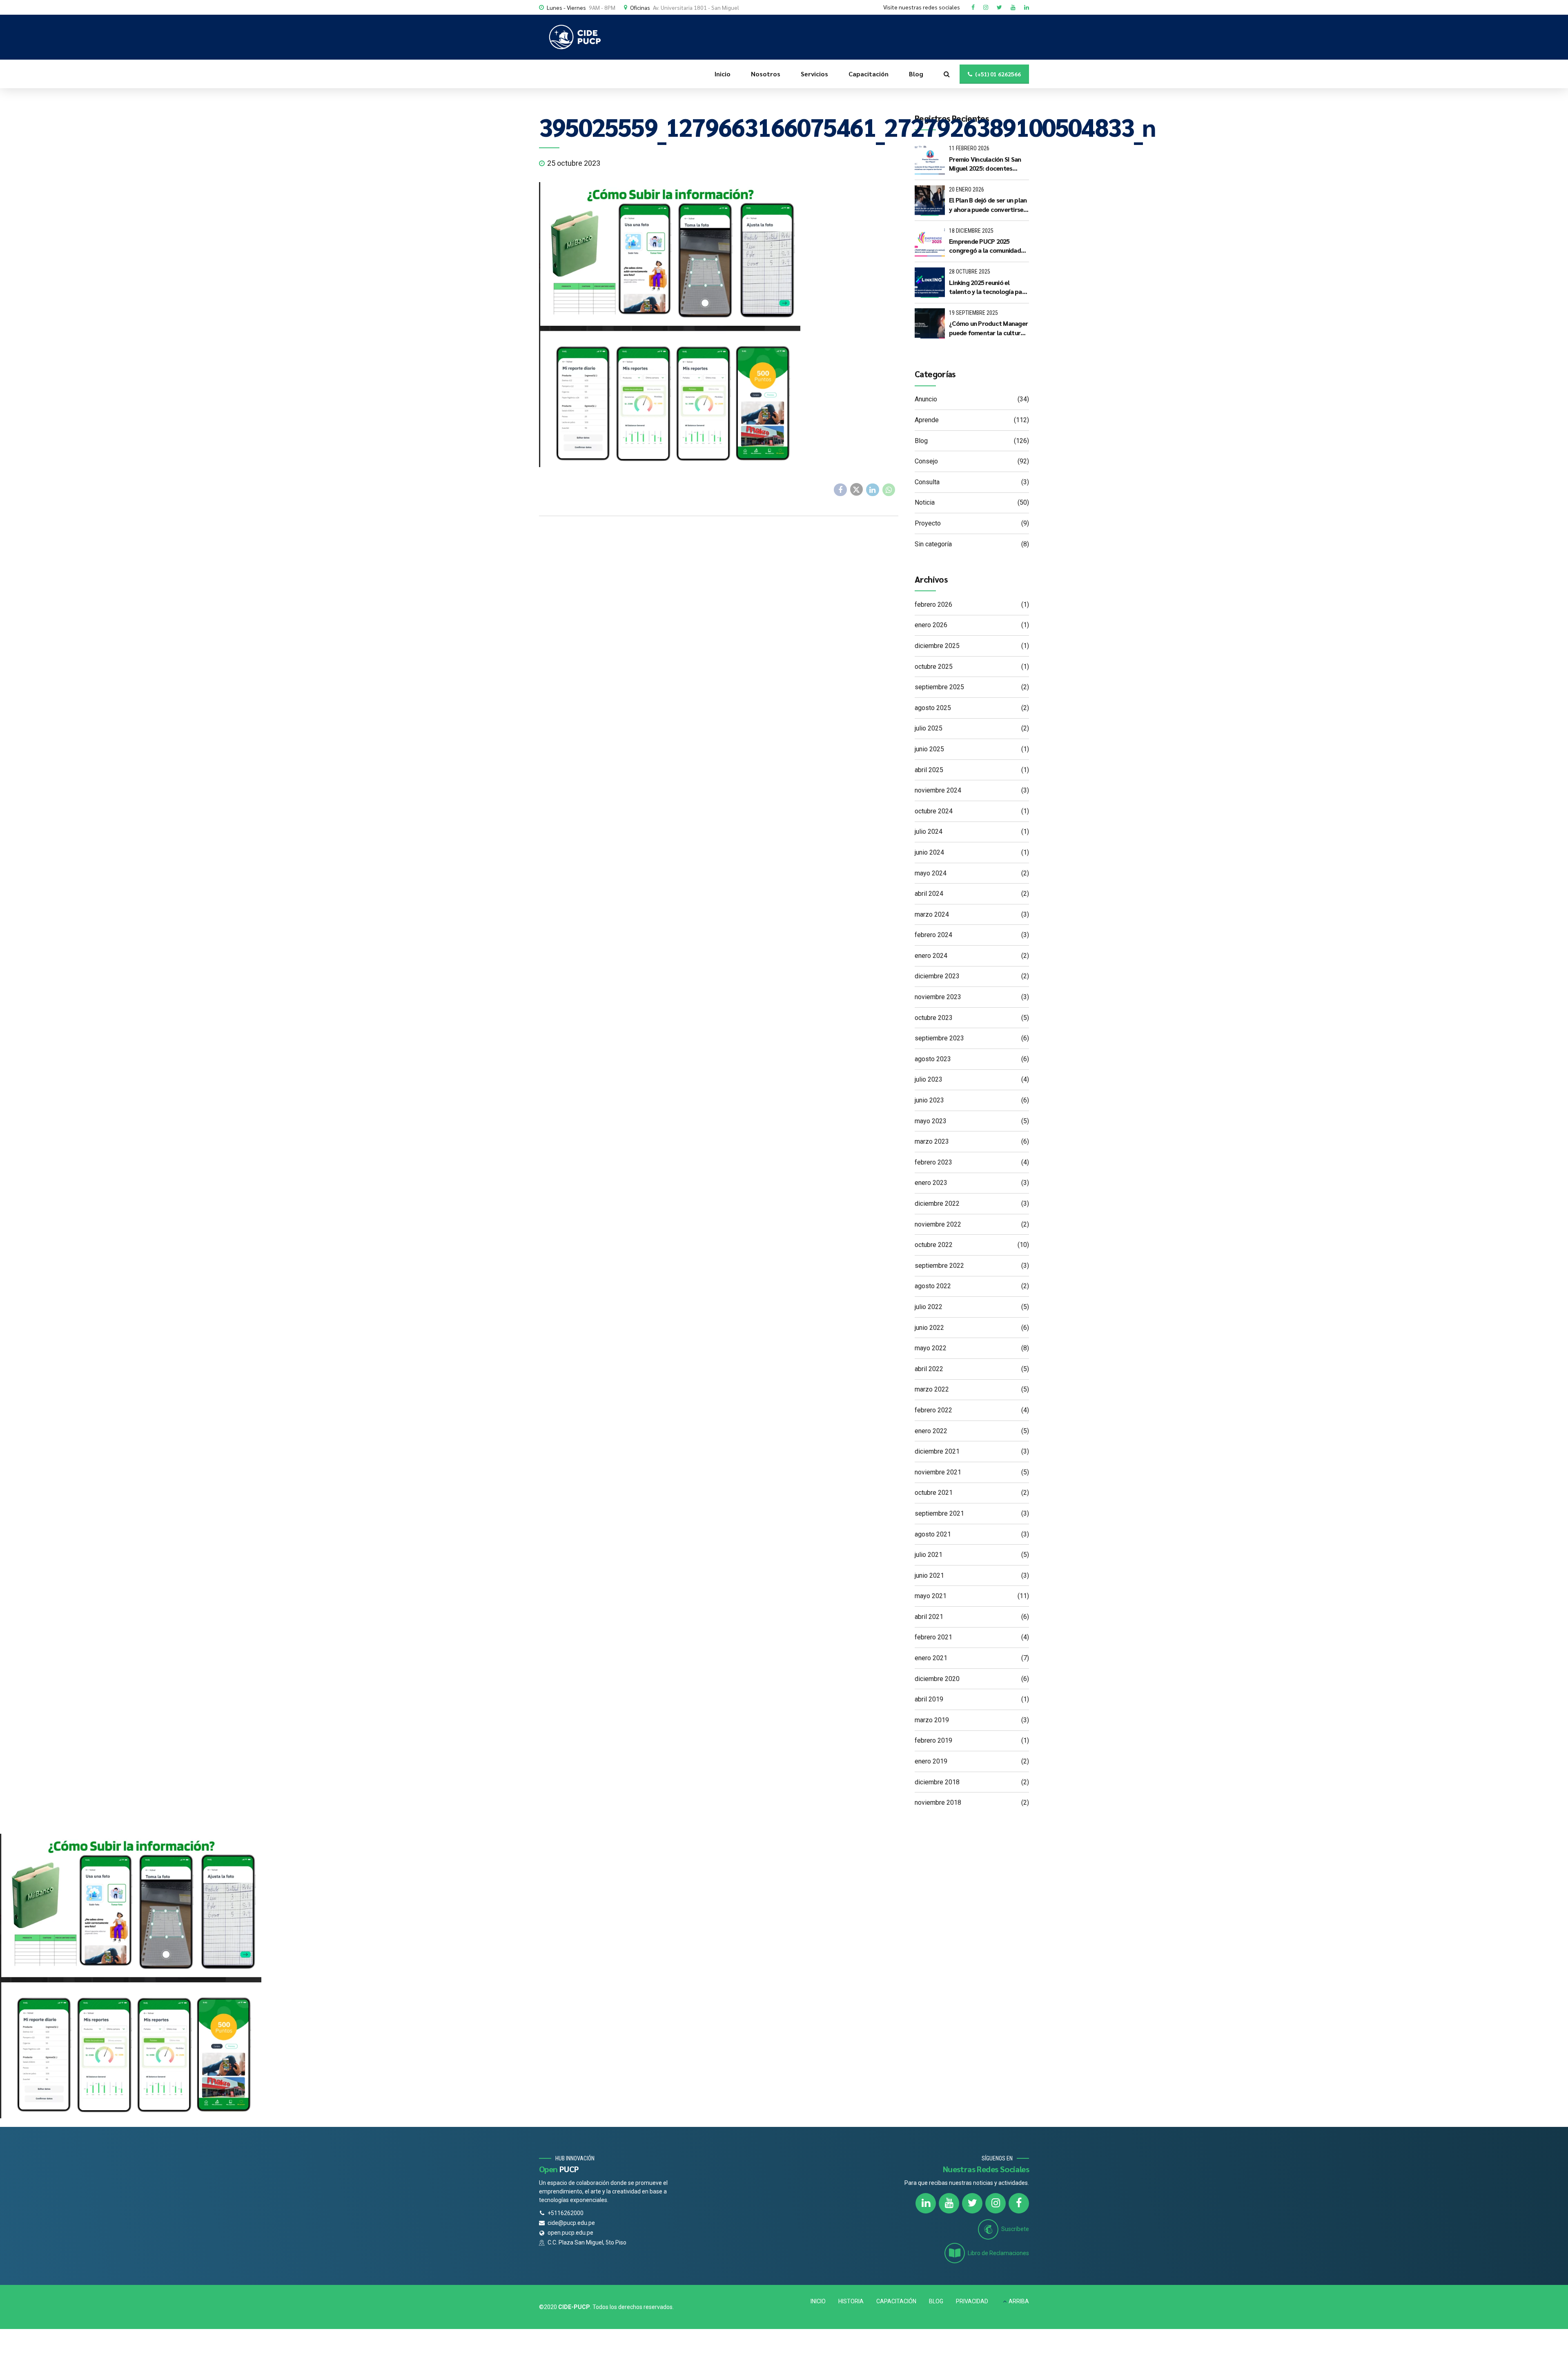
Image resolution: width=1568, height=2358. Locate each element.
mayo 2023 (931, 1121)
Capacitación (869, 74)
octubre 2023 (934, 1018)
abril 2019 (929, 1699)
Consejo (926, 461)
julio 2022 (929, 1307)
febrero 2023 (933, 1162)
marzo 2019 (932, 1720)
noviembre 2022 (938, 1224)
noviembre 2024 (938, 790)
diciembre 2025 (937, 646)
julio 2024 (929, 832)
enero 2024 (931, 956)
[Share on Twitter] (857, 490)
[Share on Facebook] (840, 490)
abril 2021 (929, 1617)
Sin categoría (933, 544)
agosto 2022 (933, 1286)
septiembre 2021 (939, 1513)
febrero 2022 (933, 1410)
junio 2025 (929, 749)
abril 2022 (929, 1369)
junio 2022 (929, 1328)
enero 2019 (931, 1761)
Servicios (814, 74)
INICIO (818, 2301)
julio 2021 (929, 1555)
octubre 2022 (934, 1245)
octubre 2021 (934, 1493)
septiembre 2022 (939, 1266)
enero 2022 (931, 1431)
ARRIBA (1019, 2301)
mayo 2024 (931, 873)
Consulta (927, 482)
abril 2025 (929, 770)
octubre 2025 (934, 667)
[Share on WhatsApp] (889, 490)
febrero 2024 (933, 935)
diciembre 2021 (937, 1451)
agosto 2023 (933, 1059)
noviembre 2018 (938, 1802)
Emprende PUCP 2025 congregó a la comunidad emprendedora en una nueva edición (985, 246)
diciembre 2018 (937, 1782)
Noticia (925, 502)
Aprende (927, 420)
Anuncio (926, 399)
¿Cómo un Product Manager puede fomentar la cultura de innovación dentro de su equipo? (988, 328)
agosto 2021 (933, 1534)
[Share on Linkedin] (873, 490)
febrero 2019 (933, 1740)
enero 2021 (931, 1658)
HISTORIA (851, 2301)
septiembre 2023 (939, 1038)
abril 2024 (929, 894)
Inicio (723, 74)
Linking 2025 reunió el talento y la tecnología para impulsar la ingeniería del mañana (988, 287)
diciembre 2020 (937, 1679)
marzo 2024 (932, 914)
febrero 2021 (933, 1637)
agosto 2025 (933, 708)
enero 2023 (931, 1183)
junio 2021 (929, 1575)
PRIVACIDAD (972, 2301)
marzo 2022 (932, 1389)
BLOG (936, 2301)
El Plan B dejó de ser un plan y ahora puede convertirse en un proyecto (988, 205)
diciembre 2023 (937, 976)
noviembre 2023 (938, 997)
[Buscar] (947, 74)
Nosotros (766, 74)
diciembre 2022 (937, 1203)
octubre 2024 (934, 811)
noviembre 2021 (938, 1472)
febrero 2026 (933, 605)
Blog (916, 74)
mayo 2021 (931, 1596)
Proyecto (928, 523)
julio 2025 (929, 728)
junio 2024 (929, 852)
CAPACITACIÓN (896, 2301)
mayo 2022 (931, 1348)
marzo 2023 (932, 1141)
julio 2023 (929, 1079)
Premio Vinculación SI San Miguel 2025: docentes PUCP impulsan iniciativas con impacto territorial (985, 164)
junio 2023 (929, 1100)
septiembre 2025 (939, 687)
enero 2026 (931, 625)
